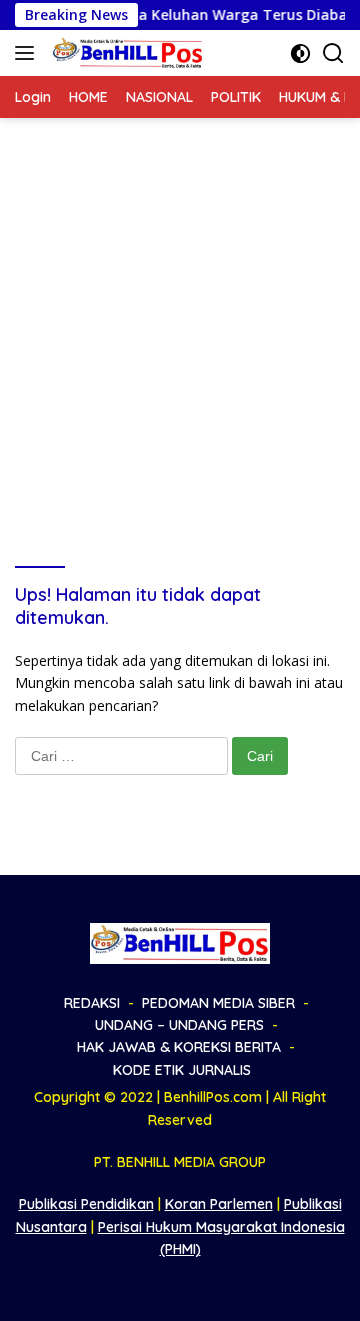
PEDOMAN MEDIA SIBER (218, 1003)
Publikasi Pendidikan (86, 1204)
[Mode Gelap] (300, 53)
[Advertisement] (180, 308)
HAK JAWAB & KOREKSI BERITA (179, 1047)
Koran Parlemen (219, 1204)
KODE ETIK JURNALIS (182, 1070)
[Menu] (28, 53)
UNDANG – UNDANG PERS (179, 1025)
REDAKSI (92, 1003)
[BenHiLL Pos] (125, 53)
